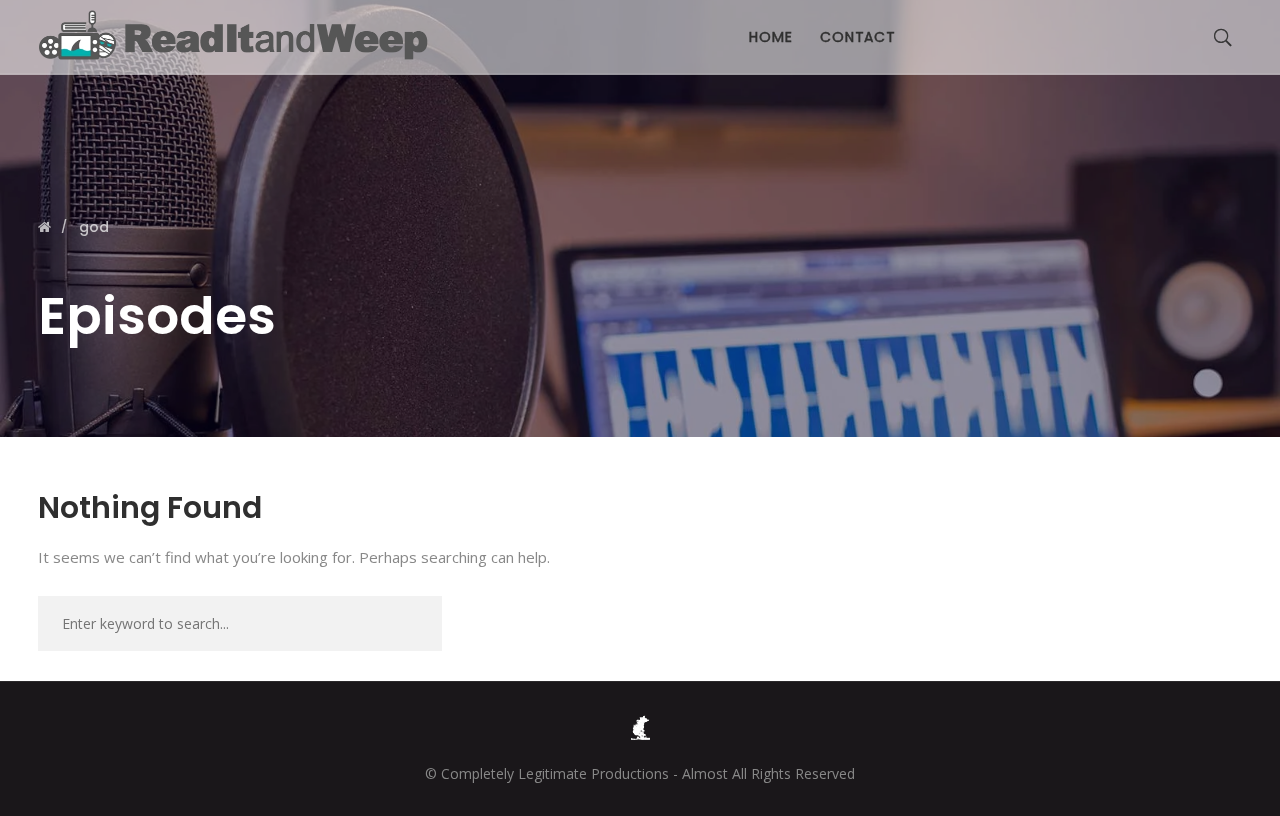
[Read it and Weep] (238, 35)
